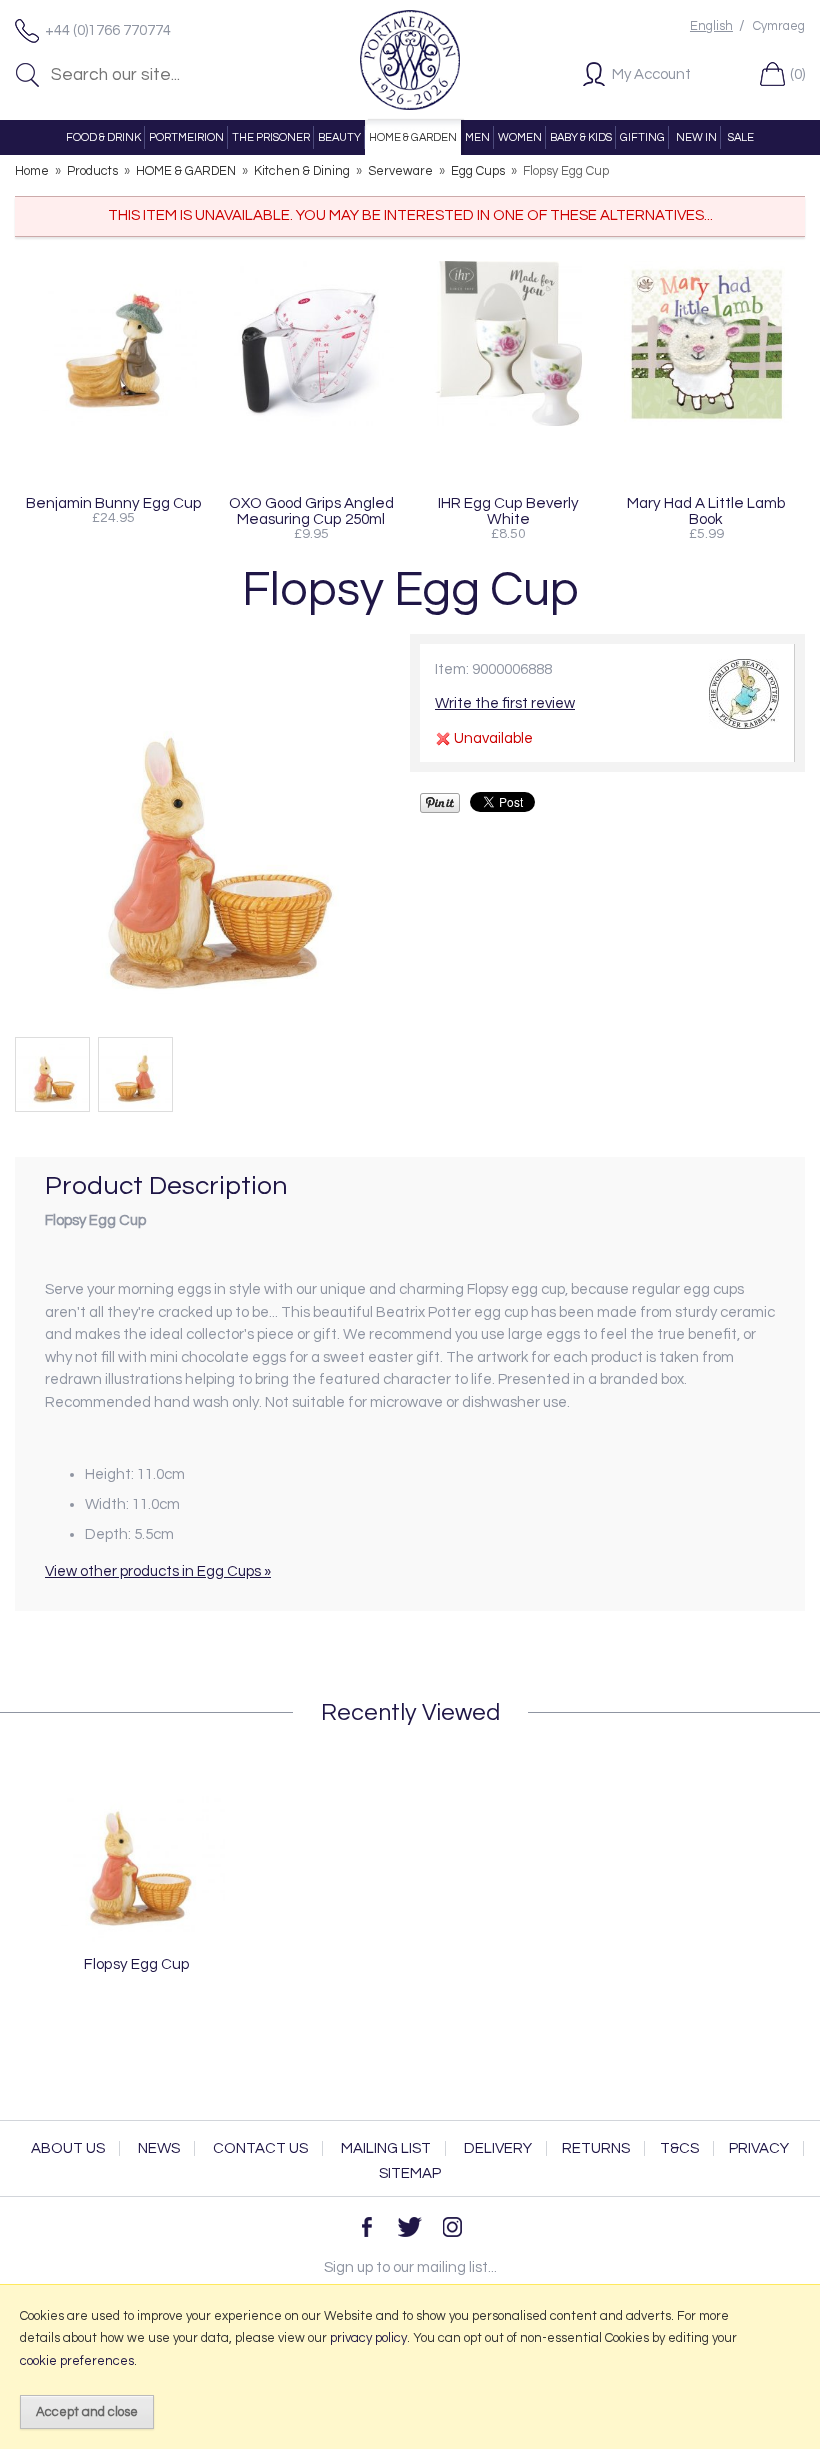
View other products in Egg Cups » (158, 1571)
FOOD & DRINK (103, 137)
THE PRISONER (271, 137)
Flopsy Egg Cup (137, 1964)
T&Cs (679, 2148)
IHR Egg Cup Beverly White (508, 511)
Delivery (498, 2148)
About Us (68, 2148)
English (711, 26)
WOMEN (520, 137)
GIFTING (642, 137)
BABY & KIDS (581, 137)
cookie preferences (77, 2361)
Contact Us (260, 2148)
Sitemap (410, 2173)
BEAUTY (339, 137)
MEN (477, 137)
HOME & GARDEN (413, 137)
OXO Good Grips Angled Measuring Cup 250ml (311, 511)
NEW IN (696, 137)
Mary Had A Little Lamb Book (706, 511)
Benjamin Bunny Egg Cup (114, 503)
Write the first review (505, 703)
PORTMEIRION (186, 137)
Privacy (759, 2148)
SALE (741, 137)
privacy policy (368, 2338)
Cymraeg (779, 26)
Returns (596, 2148)
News (159, 2148)
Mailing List (386, 2148)
